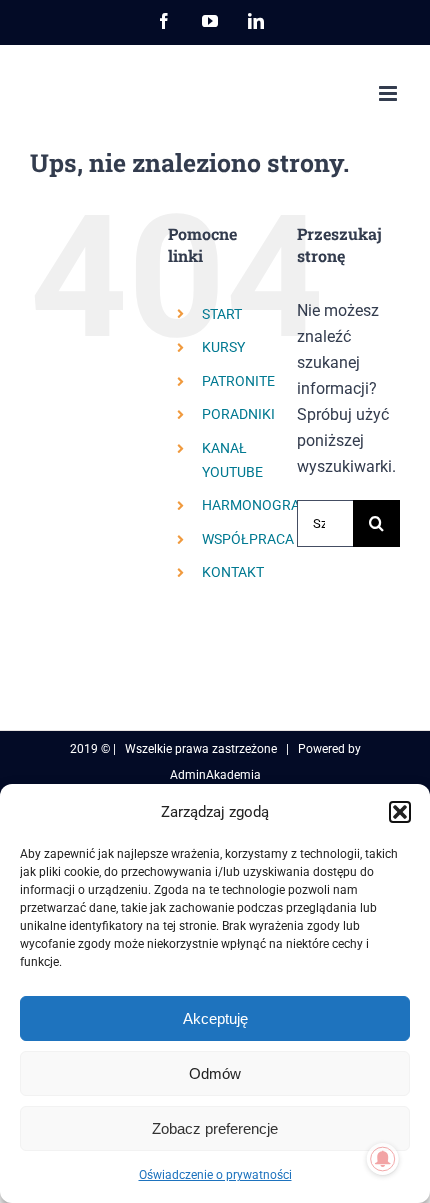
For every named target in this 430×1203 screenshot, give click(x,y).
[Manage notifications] (383, 1159)
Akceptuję (215, 1018)
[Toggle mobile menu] (389, 93)
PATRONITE (238, 381)
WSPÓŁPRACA (248, 539)
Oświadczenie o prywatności (215, 1175)
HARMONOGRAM (257, 505)
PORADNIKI (238, 414)
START (222, 314)
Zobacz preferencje (215, 1128)
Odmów (215, 1073)
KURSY (223, 347)
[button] (400, 812)
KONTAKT (233, 572)
